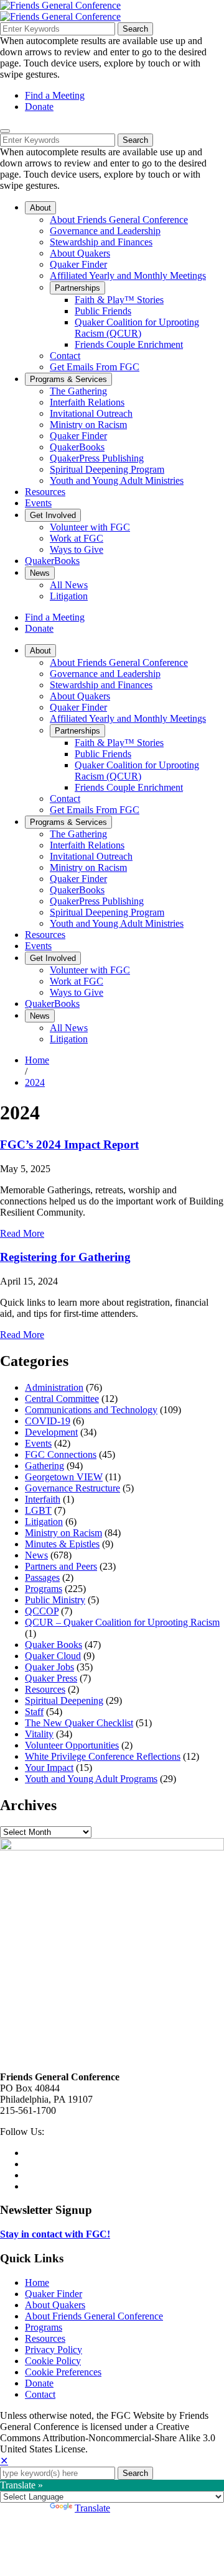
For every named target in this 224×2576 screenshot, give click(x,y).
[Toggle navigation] (5, 131)
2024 (35, 1082)
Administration (54, 1387)
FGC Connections (61, 1454)
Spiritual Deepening (64, 1700)
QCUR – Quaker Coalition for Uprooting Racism (122, 1622)
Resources (45, 1689)
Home (37, 1060)
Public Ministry (55, 1600)
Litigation (44, 1522)
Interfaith (43, 1499)
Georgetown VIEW (64, 1477)
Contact (40, 2394)
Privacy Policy (54, 2350)
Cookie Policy (53, 2361)
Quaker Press (51, 1678)
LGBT (38, 1510)
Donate (39, 107)
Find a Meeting (55, 95)
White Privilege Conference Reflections (103, 1756)
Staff (34, 1712)
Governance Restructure (72, 1488)
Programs (44, 1589)
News (36, 1555)
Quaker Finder (54, 2294)
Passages (42, 1577)
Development (51, 1432)
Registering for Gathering (65, 1257)
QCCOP (42, 1611)
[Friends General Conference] (60, 16)
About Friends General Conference (94, 2316)
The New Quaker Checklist (79, 1723)
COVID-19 (48, 1421)
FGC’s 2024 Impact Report (69, 1145)
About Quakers (55, 2305)
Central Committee (62, 1399)
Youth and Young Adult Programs (91, 1779)
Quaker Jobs (49, 1667)
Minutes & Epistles (62, 1544)
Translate (92, 2508)
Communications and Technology (91, 1410)
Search (135, 29)
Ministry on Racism (63, 1533)
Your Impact (49, 1768)
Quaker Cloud (53, 1656)
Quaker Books (54, 1645)
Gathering (44, 1466)
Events (38, 1443)
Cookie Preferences (63, 2372)
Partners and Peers (61, 1566)
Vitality (39, 1734)
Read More (22, 1233)
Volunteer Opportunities (72, 1745)
